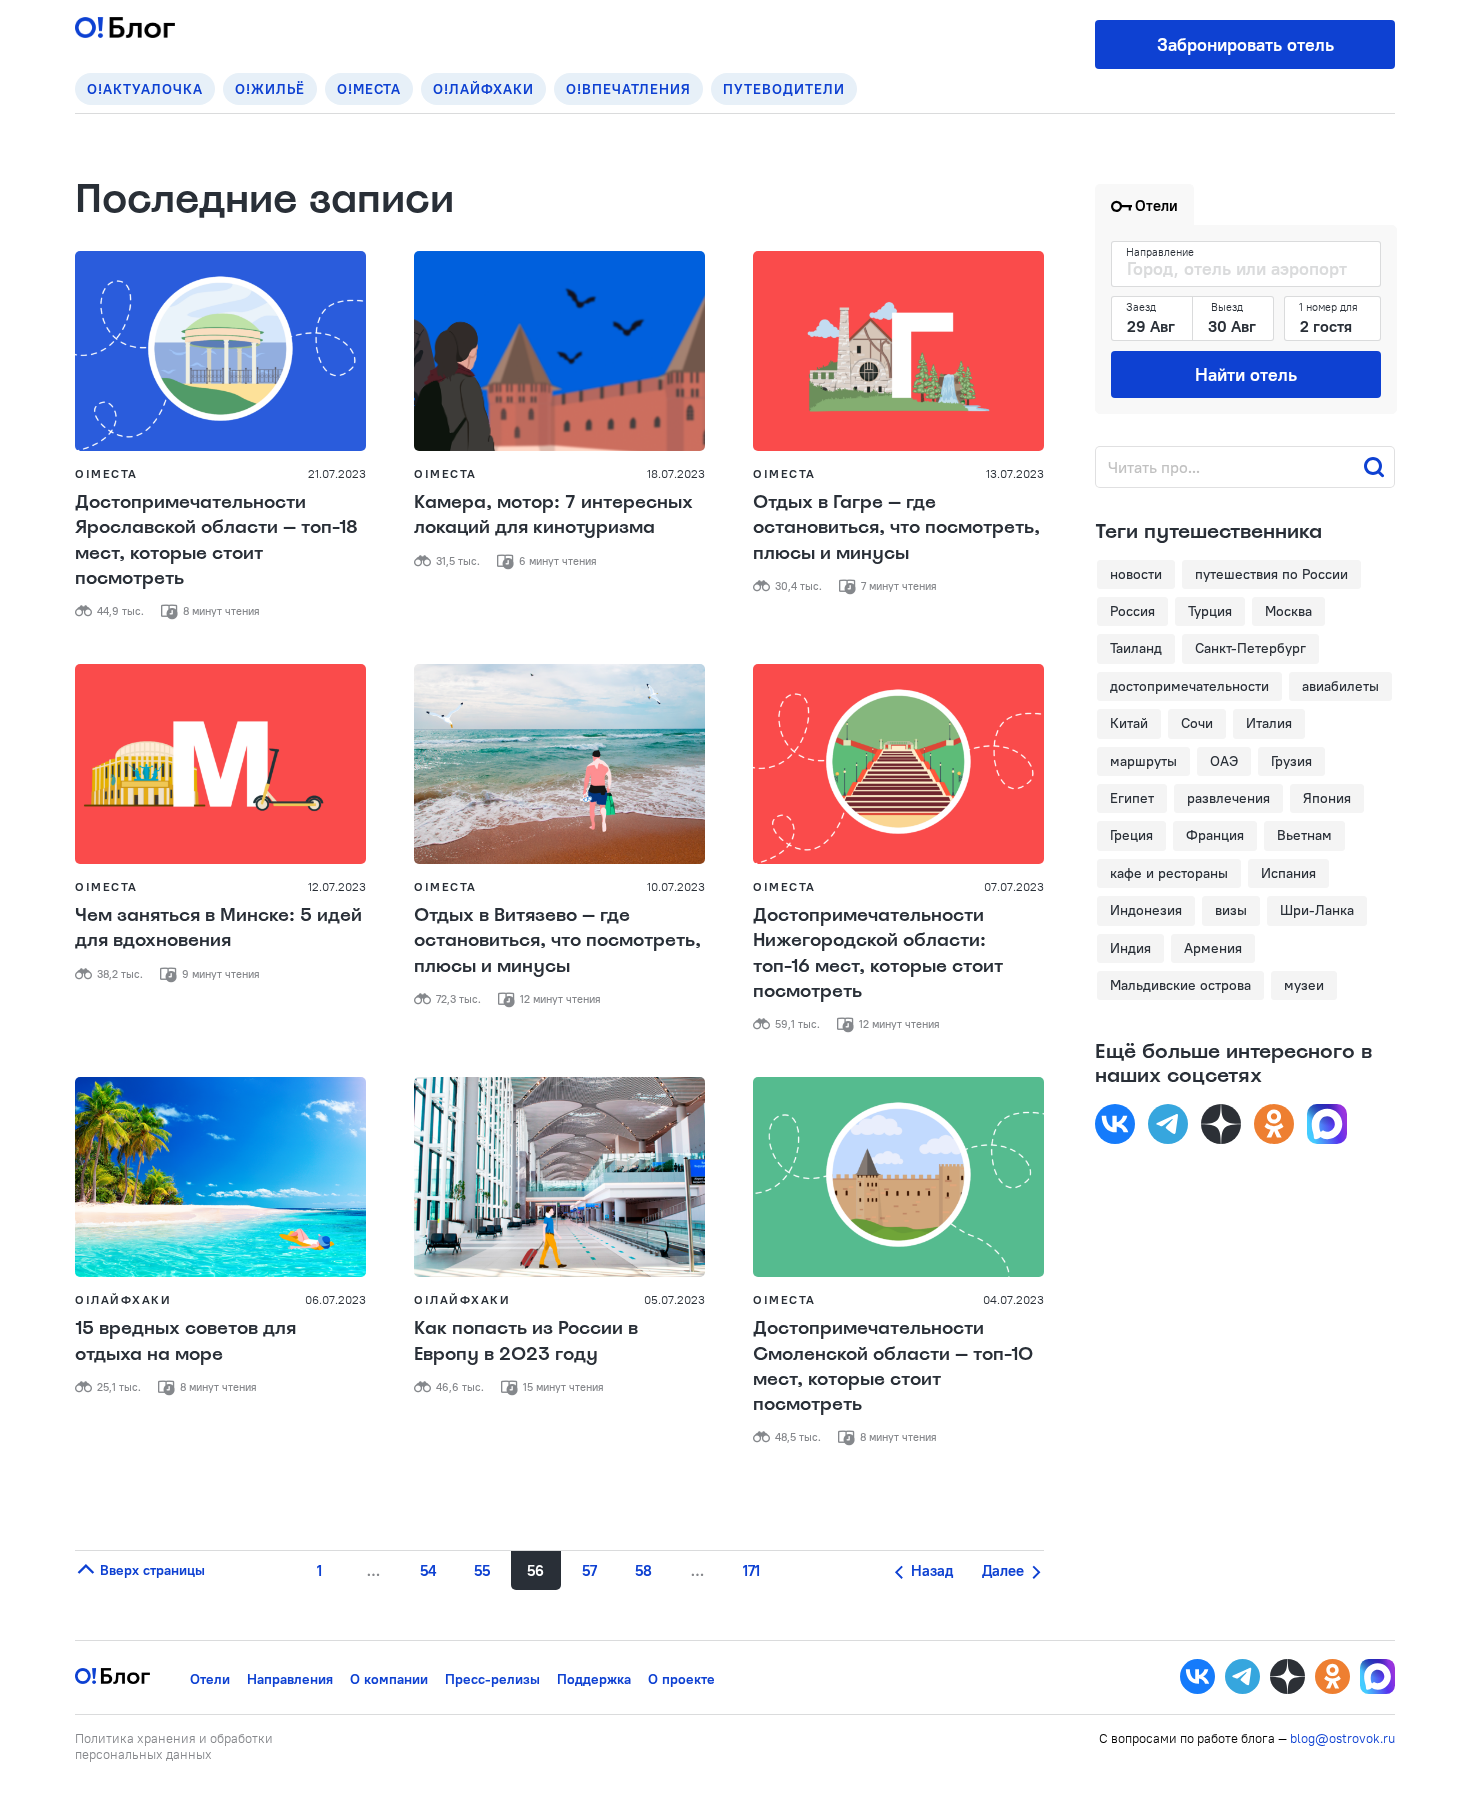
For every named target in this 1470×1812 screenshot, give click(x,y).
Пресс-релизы (492, 1679)
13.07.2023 (1015, 473)
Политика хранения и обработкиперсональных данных (174, 1746)
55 (482, 1570)
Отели (210, 1679)
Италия (1269, 723)
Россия (1132, 611)
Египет (1132, 798)
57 (589, 1570)
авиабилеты (1340, 686)
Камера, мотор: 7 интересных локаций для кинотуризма (553, 514)
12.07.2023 (337, 886)
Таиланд (1136, 648)
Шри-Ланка (1317, 910)
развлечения (1228, 798)
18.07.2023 (676, 473)
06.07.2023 (335, 1299)
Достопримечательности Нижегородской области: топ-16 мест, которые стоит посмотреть (878, 953)
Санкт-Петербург (1250, 648)
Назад (930, 1570)
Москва (1288, 611)
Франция (1215, 835)
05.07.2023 (674, 1299)
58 (643, 1570)
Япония (1327, 798)
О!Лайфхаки (483, 89)
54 (428, 1570)
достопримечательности (1189, 686)
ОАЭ (1224, 761)
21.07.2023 (337, 473)
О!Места (369, 89)
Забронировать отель (1245, 44)
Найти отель (1246, 374)
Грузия (1291, 761)
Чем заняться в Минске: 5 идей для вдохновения (218, 927)
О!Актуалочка (145, 89)
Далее (1005, 1570)
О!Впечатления (628, 89)
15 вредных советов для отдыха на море (185, 1340)
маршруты (1143, 761)
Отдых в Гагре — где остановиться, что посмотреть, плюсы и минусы (896, 527)
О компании (389, 1679)
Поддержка (594, 1679)
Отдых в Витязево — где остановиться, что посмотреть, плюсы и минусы (557, 940)
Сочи (1197, 723)
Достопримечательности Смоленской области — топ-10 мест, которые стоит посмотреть (893, 1366)
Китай (1129, 723)
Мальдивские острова (1180, 985)
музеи (1304, 985)
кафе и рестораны (1169, 873)
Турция (1210, 611)
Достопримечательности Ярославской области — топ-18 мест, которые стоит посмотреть (216, 540)
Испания (1288, 873)
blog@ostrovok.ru (1342, 1738)
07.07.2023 (1014, 886)
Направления (290, 1679)
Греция (1131, 835)
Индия (1130, 948)
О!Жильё (270, 89)
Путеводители (784, 89)
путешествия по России (1271, 574)
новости (1136, 574)
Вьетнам (1304, 835)
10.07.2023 (676, 886)
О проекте (681, 1679)
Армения (1213, 948)
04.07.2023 (1013, 1299)
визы (1231, 910)
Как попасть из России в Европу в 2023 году (526, 1340)
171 (751, 1570)
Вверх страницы (150, 1570)
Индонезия (1146, 910)
